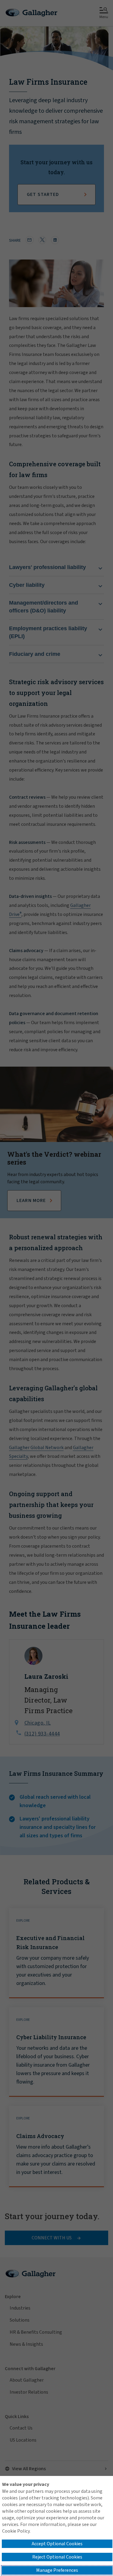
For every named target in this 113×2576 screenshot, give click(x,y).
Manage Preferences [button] (57, 2570)
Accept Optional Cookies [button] (57, 2544)
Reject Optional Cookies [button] (57, 2557)
